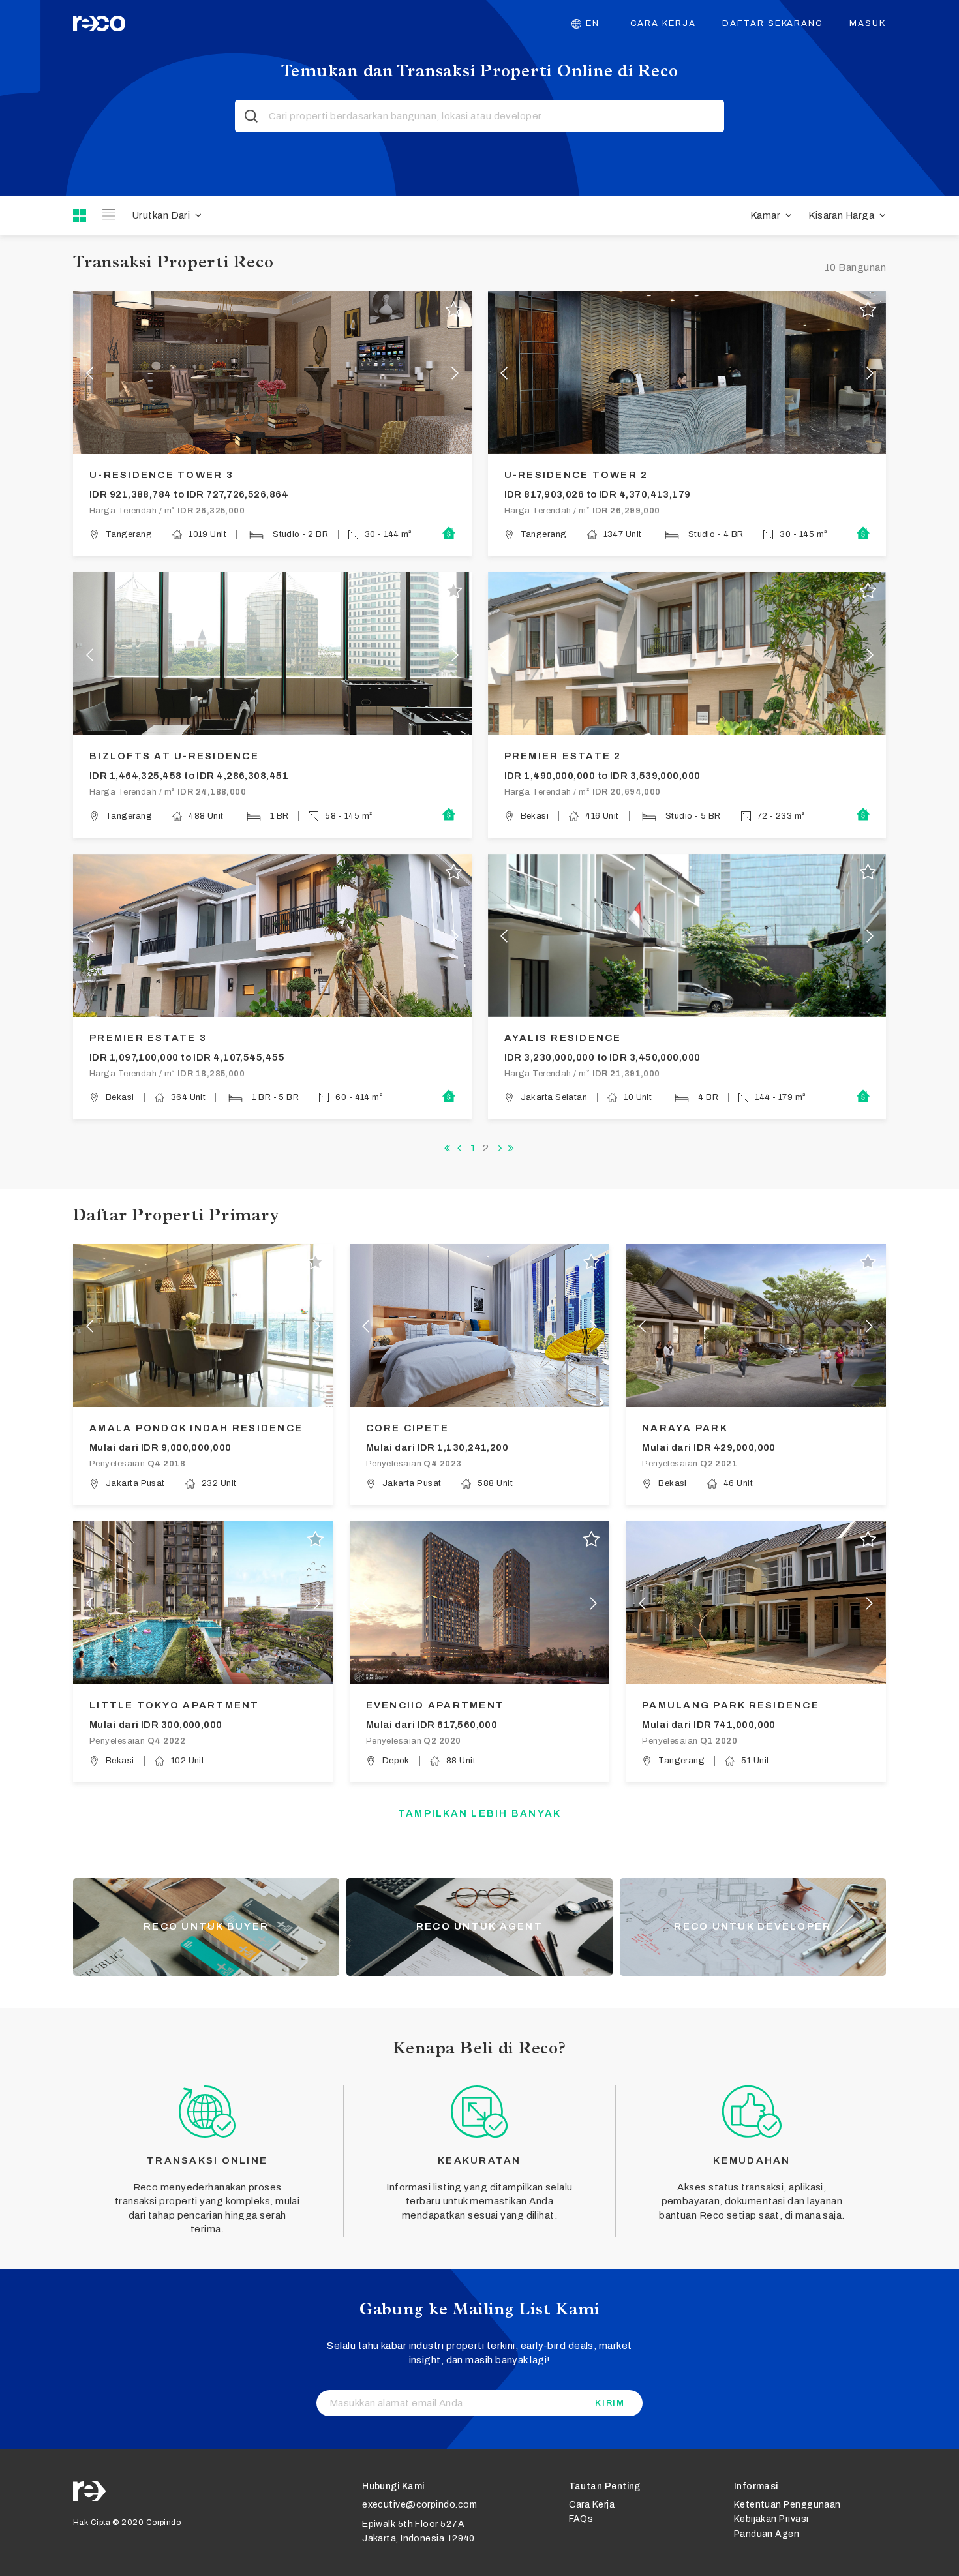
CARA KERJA (663, 23)
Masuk (868, 23)
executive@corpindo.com (419, 2505)
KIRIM (610, 2403)
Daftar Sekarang (773, 23)
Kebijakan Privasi (771, 2519)
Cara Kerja (592, 2505)
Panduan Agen (767, 2534)
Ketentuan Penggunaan (787, 2505)
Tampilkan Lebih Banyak (480, 1813)
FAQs (581, 2519)
